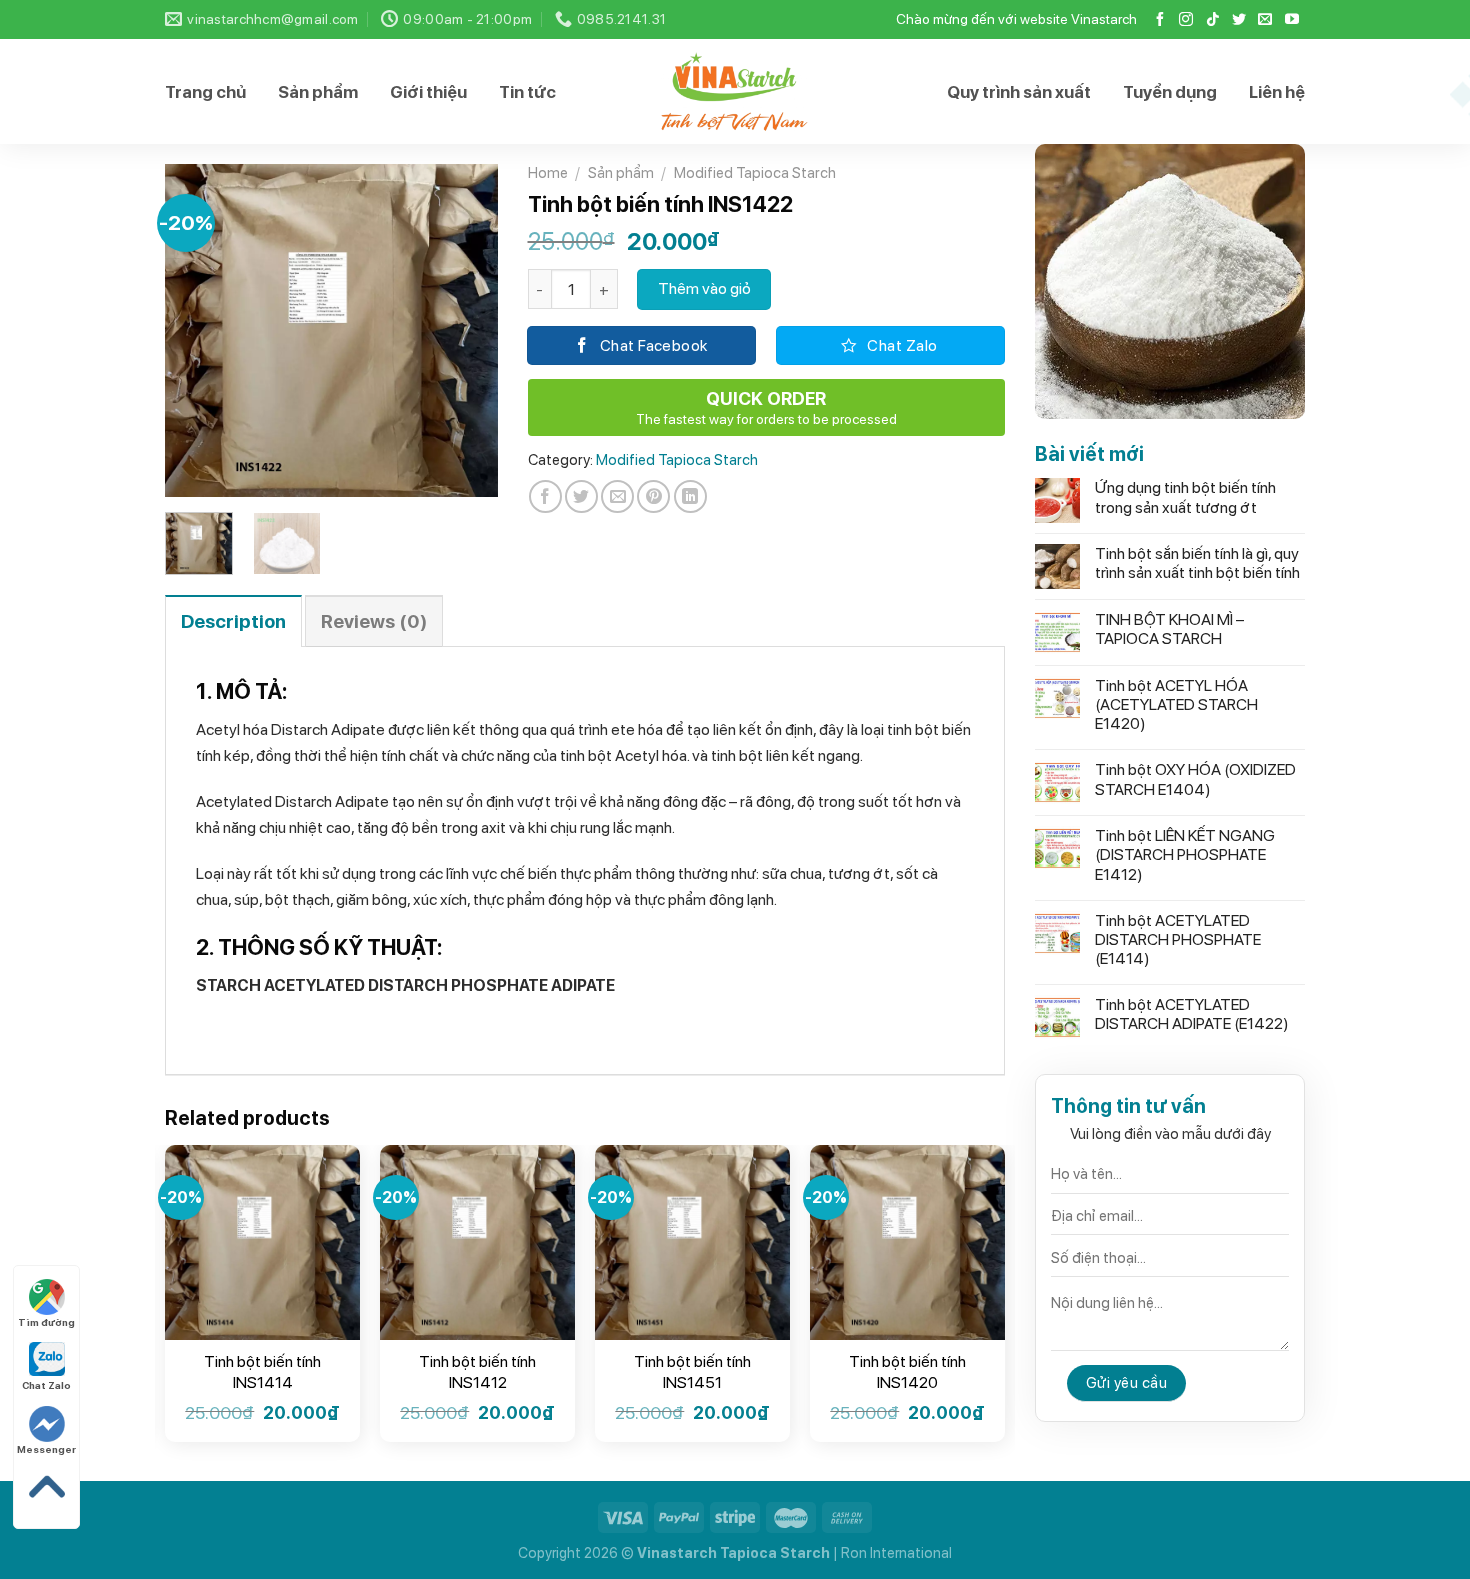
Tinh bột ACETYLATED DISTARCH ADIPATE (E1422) (1198, 1014)
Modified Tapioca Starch (755, 173)
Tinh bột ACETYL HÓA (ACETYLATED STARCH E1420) (1176, 704)
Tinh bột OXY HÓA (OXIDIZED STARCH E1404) (1195, 779)
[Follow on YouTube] (1292, 20)
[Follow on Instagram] (1186, 20)
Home (548, 173)
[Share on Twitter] (581, 496)
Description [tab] (233, 621)
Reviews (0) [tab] (374, 621)
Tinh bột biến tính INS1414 (262, 1372)
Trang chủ (205, 92)
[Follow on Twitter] (1239, 20)
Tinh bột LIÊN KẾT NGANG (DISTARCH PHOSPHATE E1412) (1185, 854)
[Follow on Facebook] (1160, 20)
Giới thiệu (428, 92)
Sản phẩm (318, 92)
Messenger (46, 1449)
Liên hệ (1277, 92)
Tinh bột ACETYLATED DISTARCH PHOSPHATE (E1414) (1178, 939)
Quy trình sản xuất (1019, 92)
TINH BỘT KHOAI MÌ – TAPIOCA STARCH (1169, 629)
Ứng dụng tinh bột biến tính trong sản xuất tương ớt (1185, 497)
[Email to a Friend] (617, 496)
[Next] (466, 330)
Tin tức (527, 92)
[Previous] (197, 330)
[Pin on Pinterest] (653, 496)
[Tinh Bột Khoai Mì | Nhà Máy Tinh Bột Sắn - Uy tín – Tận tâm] (735, 91)
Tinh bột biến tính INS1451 (692, 1372)
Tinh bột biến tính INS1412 (477, 1372)
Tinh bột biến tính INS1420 (907, 1372)
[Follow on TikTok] (1213, 20)
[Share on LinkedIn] (690, 496)
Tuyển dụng (1170, 92)
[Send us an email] (1265, 20)
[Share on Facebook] (545, 496)
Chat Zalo (46, 1385)
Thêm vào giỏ (704, 288)
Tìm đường (46, 1322)
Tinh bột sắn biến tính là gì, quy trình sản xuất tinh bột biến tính (1197, 563)
